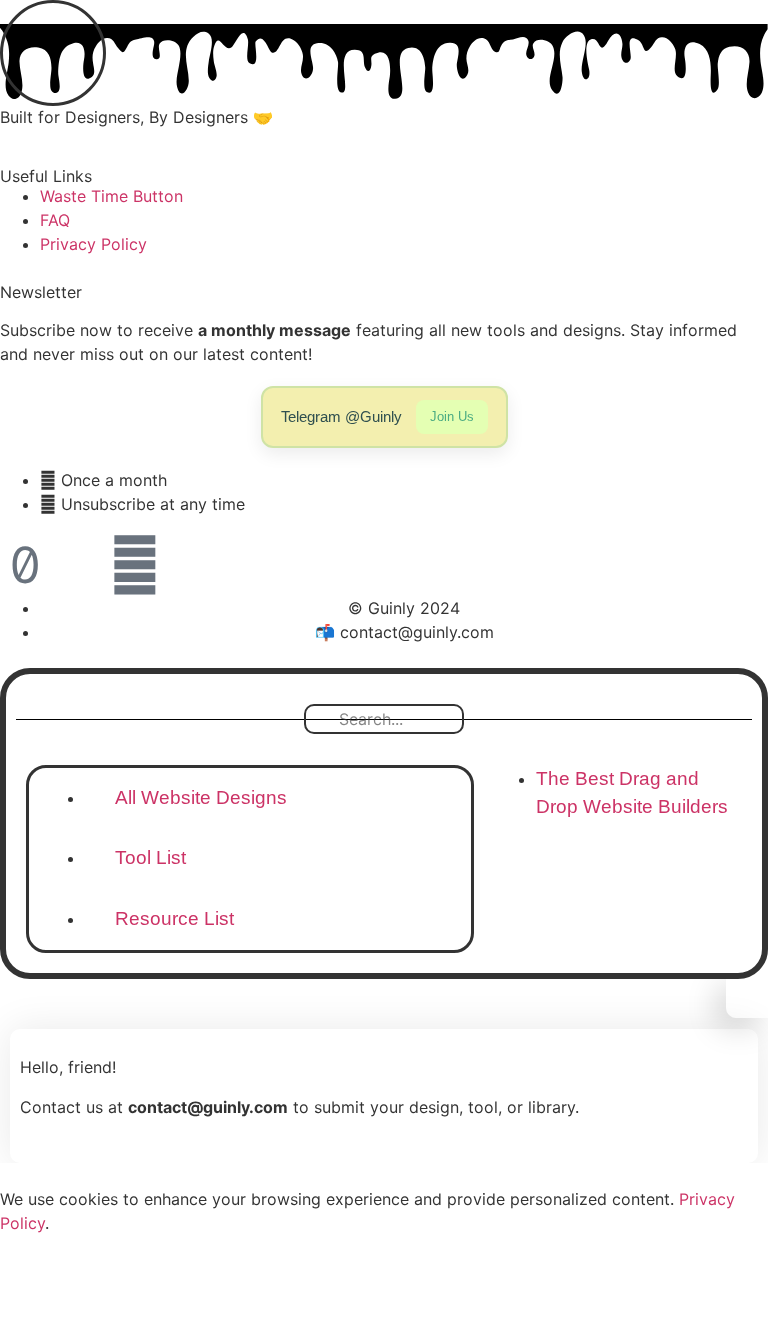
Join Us (452, 416)
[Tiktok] (25, 565)
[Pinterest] (135, 565)
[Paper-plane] (80, 565)
